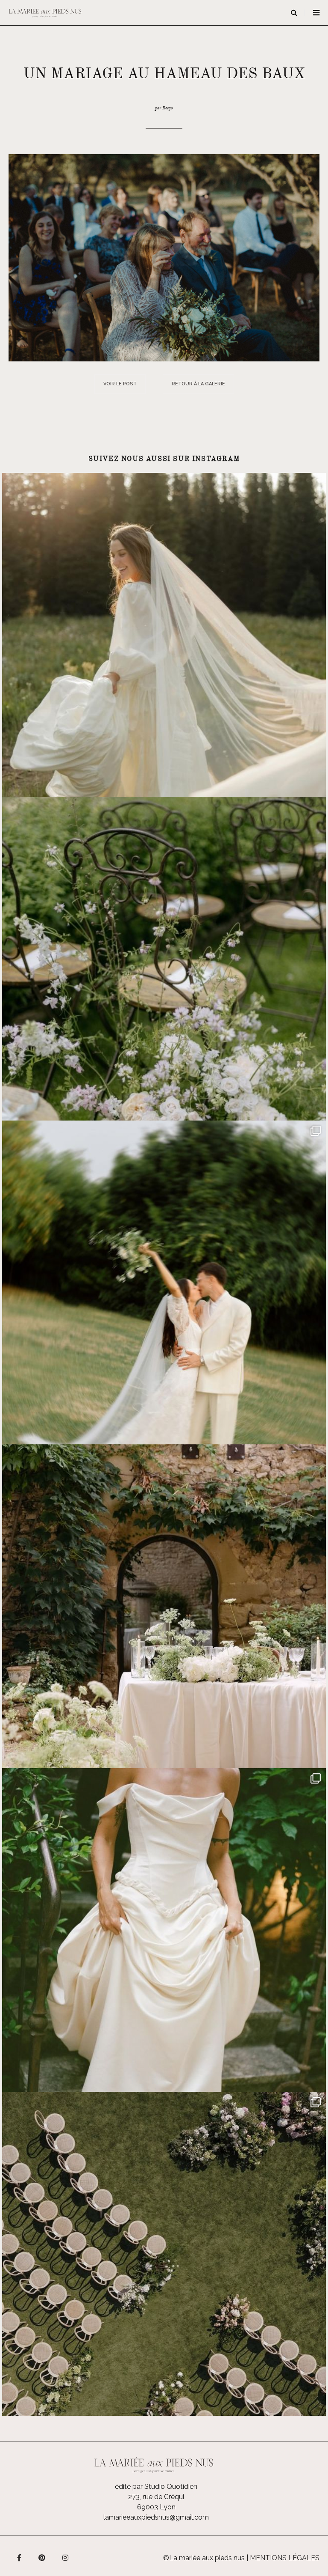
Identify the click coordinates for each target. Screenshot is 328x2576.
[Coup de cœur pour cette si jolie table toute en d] (164, 1606)
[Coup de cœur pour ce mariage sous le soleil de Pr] (164, 1930)
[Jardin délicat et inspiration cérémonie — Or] (164, 2254)
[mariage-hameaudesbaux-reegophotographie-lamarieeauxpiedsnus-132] (164, 257)
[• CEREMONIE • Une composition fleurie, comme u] (164, 959)
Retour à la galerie (198, 384)
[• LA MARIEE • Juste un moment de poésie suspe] (164, 635)
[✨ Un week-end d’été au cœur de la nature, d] (164, 1282)
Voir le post (120, 384)
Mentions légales (285, 2558)
